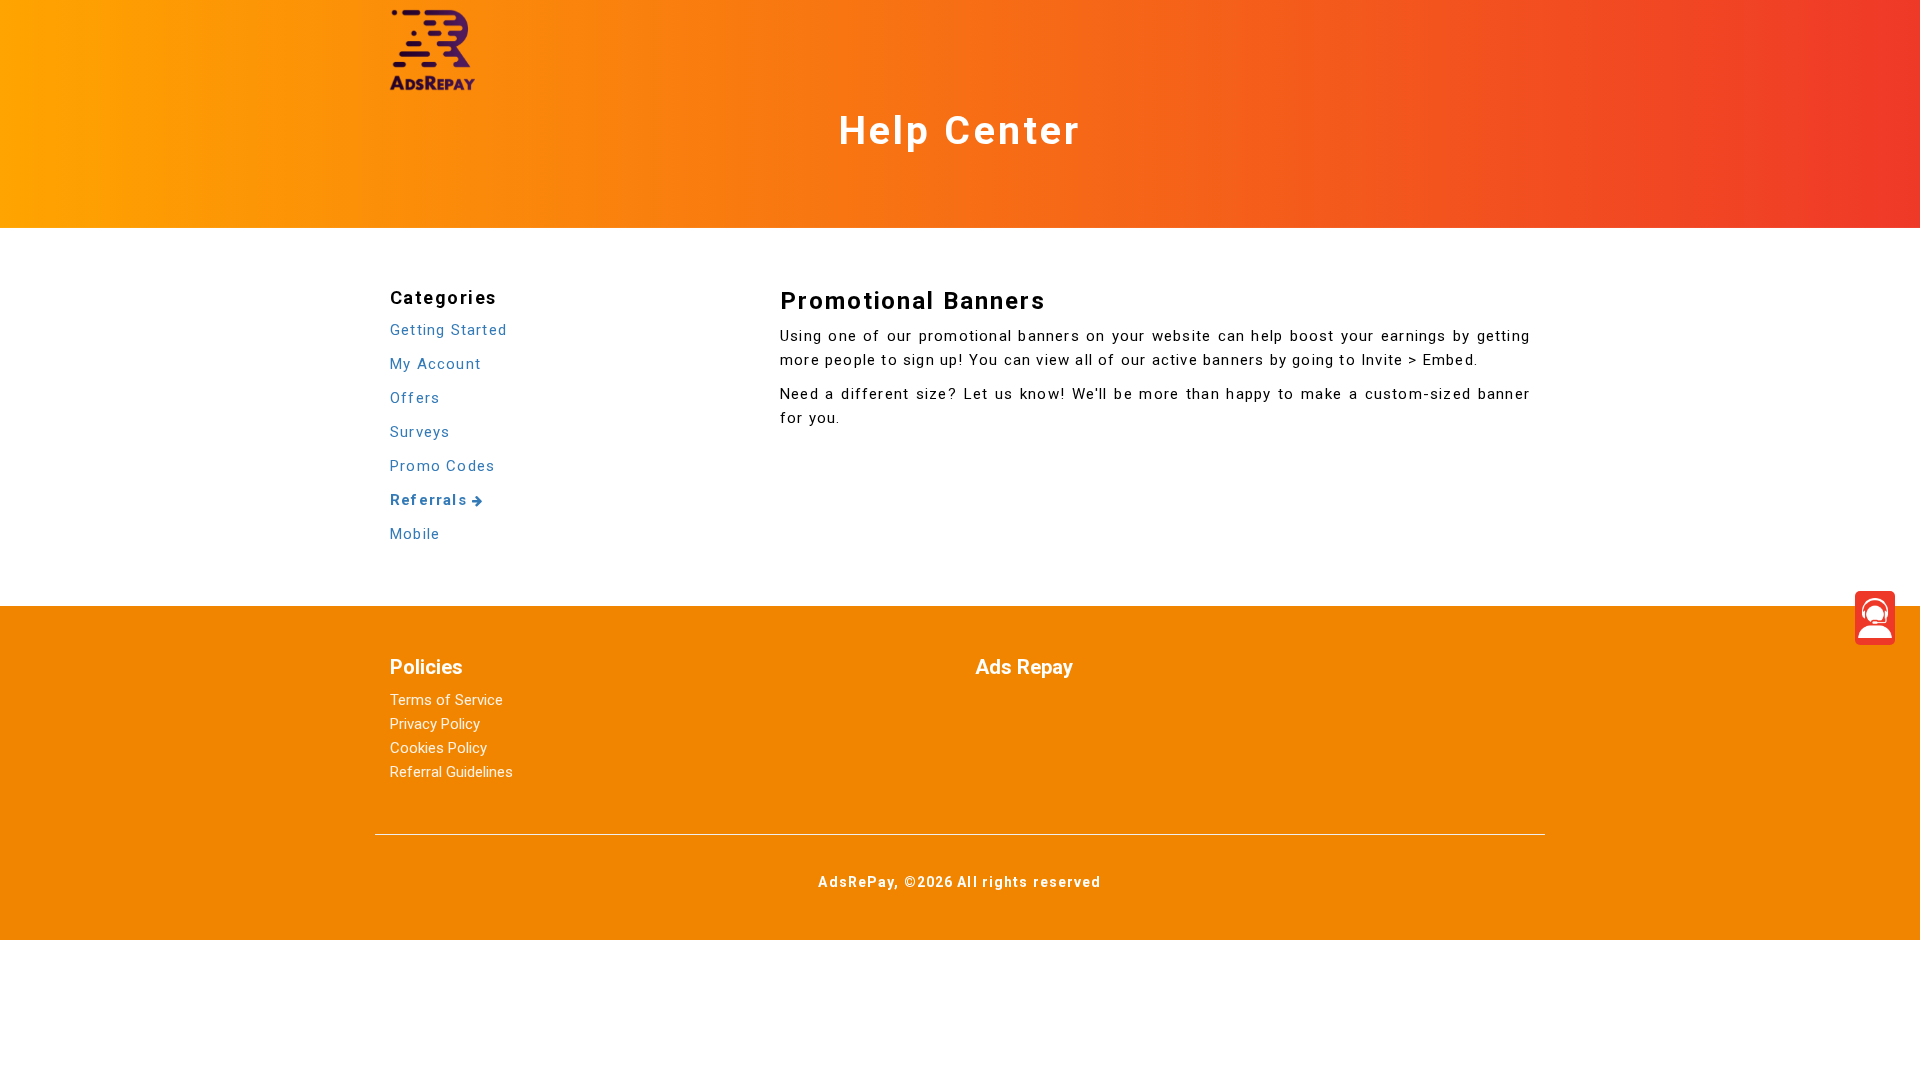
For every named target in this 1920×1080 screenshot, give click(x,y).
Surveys (420, 432)
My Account (435, 364)
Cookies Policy (438, 748)
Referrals (431, 500)
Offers (415, 398)
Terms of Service (446, 700)
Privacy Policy (435, 724)
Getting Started (448, 330)
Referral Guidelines (451, 772)
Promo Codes (442, 466)
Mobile (415, 534)
